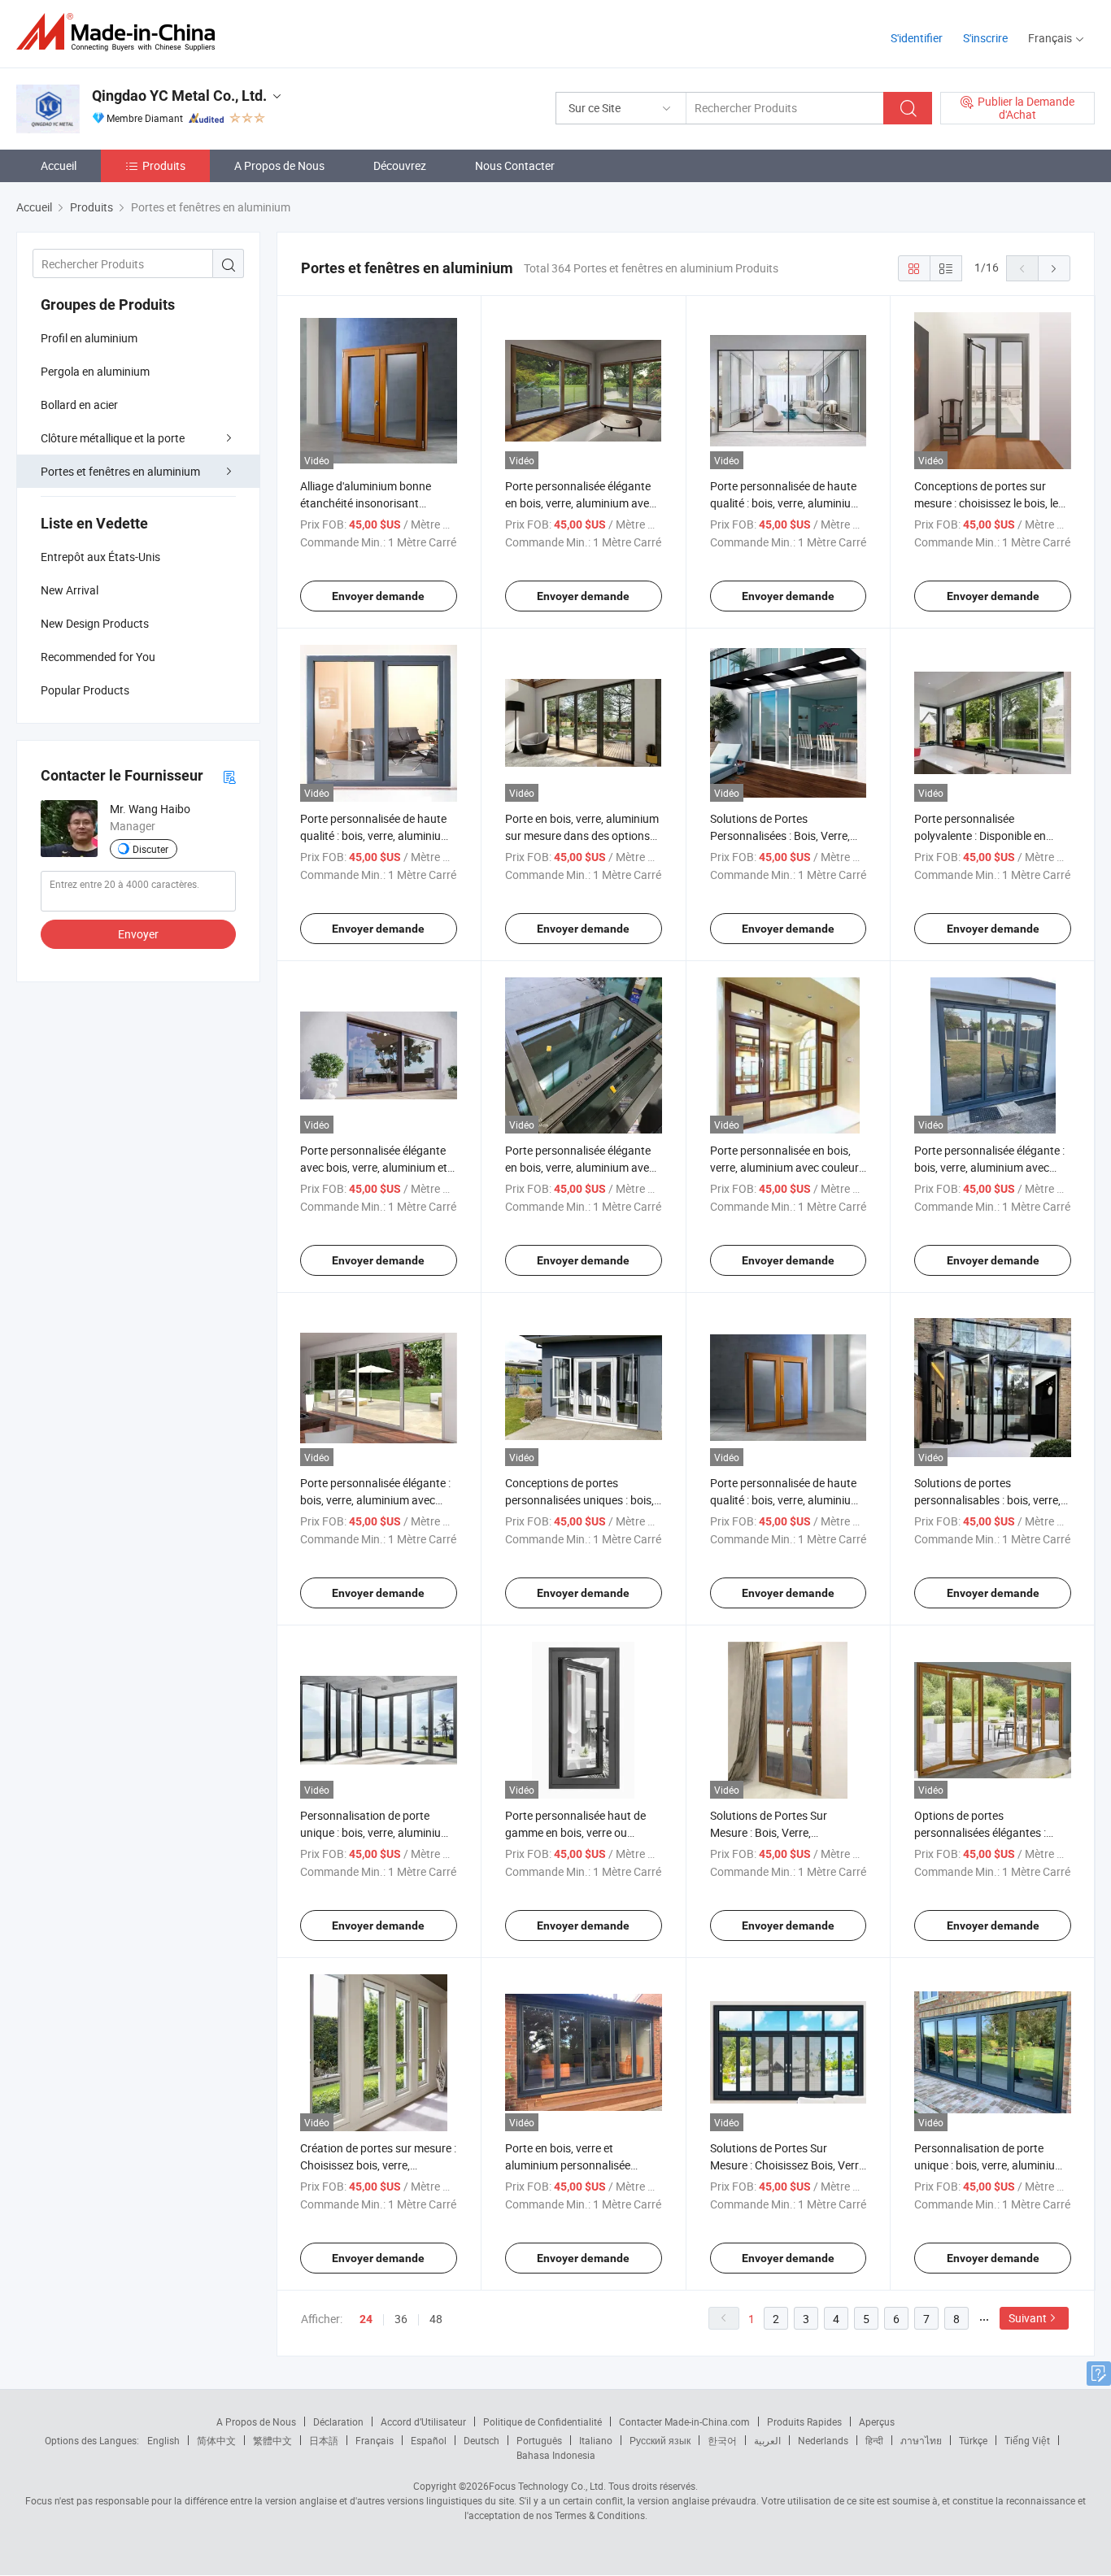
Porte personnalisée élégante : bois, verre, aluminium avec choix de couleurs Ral (375, 1500)
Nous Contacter (515, 165)
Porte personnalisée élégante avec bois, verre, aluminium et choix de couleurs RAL (374, 1167)
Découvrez (400, 165)
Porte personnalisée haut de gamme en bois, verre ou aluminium (575, 1832)
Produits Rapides (804, 2422)
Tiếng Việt (1027, 2440)
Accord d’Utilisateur (423, 2422)
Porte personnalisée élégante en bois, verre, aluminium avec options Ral (580, 503)
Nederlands (823, 2440)
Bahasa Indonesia (556, 2455)
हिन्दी (874, 2440)
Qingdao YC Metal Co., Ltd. (179, 96)
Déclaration (338, 2422)
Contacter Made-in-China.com (684, 2422)
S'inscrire (985, 38)
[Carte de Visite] (229, 776)
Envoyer (138, 934)
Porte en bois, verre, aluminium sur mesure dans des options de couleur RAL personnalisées (582, 835)
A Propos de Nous (279, 165)
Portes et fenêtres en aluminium (120, 471)
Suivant (1028, 2318)
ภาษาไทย (921, 2440)
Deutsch (481, 2440)
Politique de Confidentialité (542, 2422)
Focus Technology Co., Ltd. (547, 2486)
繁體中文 (272, 2440)
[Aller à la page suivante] (1054, 268)
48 (436, 2319)
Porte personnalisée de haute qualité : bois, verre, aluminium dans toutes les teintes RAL (375, 835)
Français (375, 2440)
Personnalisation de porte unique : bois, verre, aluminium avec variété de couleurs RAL (375, 1832)
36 (401, 2319)
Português (539, 2440)
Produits (164, 165)
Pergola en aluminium (95, 371)
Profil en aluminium (89, 338)
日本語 (324, 2440)
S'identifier (917, 38)
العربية (767, 2440)
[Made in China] (121, 32)
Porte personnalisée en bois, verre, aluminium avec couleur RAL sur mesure (784, 1167)
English (163, 2440)
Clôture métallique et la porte (113, 438)
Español (429, 2440)
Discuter (150, 849)
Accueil (59, 165)
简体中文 (216, 2440)
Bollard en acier (79, 405)
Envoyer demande (378, 596)
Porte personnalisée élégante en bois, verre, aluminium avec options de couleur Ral (580, 1167)
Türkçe (973, 2440)
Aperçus (877, 2422)
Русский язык (660, 2440)
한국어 (722, 2440)
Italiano (596, 2440)
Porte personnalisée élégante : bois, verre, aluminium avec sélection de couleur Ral (989, 1167)
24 (366, 2319)
